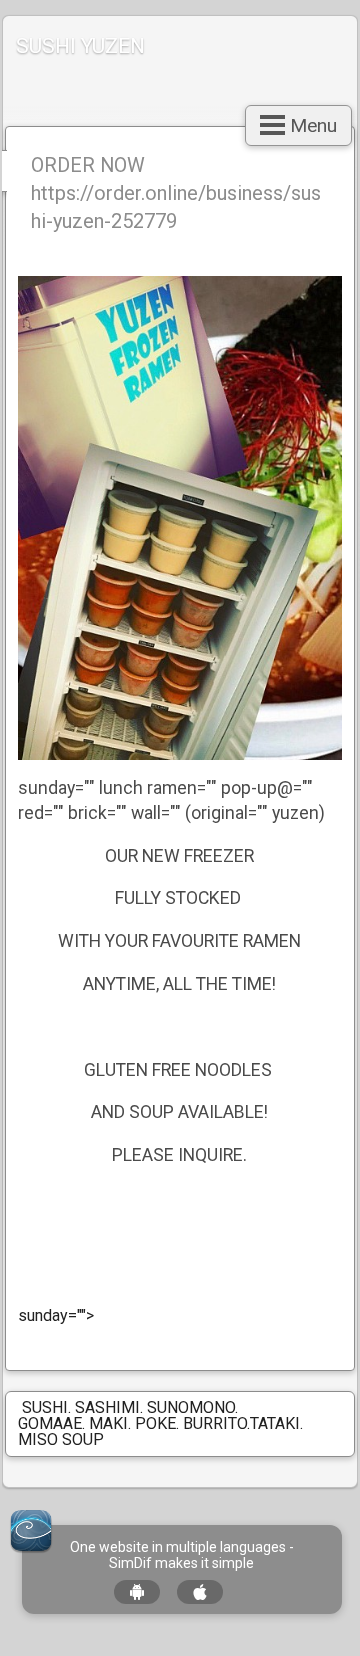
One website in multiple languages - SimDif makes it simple (182, 1555)
